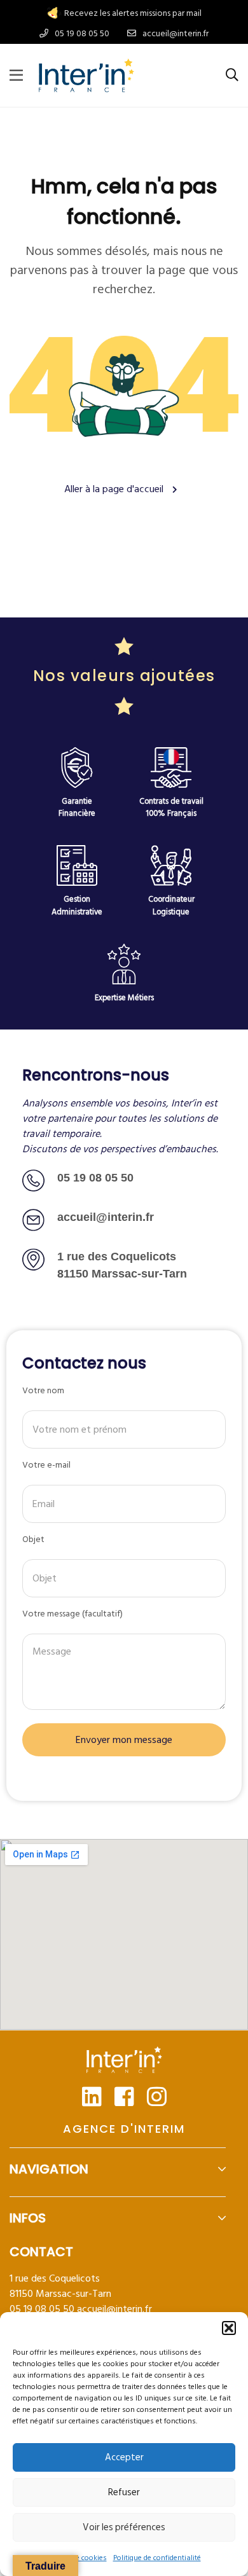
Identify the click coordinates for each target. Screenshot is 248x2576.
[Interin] (86, 75)
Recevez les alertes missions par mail (133, 13)
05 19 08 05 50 (95, 1178)
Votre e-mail (46, 1465)
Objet (33, 1539)
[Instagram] (157, 2096)
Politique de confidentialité (157, 2558)
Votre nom (43, 1390)
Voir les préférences (124, 2527)
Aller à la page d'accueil (115, 489)
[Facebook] (124, 2096)
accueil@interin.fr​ (106, 1217)
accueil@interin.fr (114, 2309)
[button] (229, 2328)
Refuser (124, 2492)
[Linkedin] (92, 2096)
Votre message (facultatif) (72, 1614)
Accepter (124, 2457)
